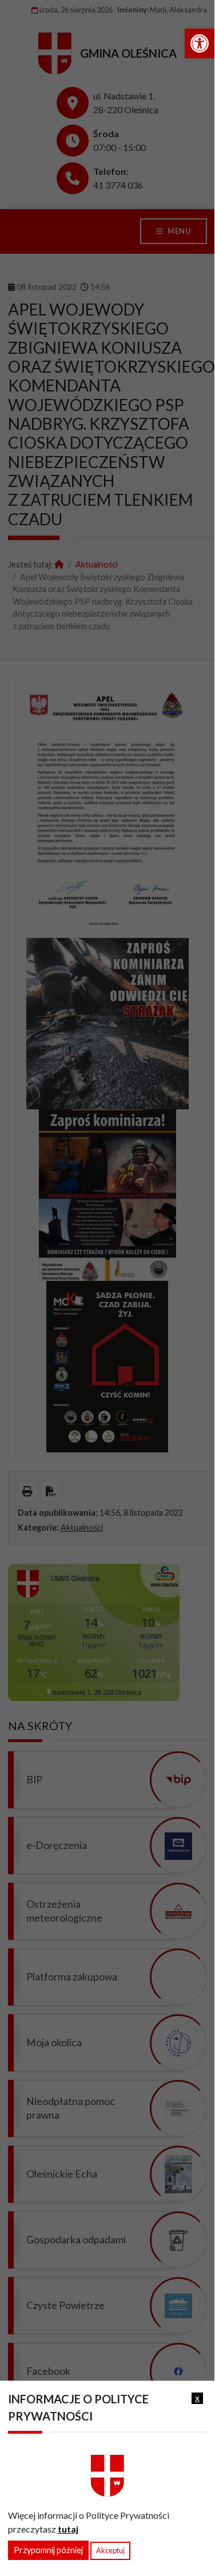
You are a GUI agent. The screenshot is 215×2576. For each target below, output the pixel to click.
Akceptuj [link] (110, 2550)
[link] (200, 43)
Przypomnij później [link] (48, 2550)
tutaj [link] (68, 2529)
